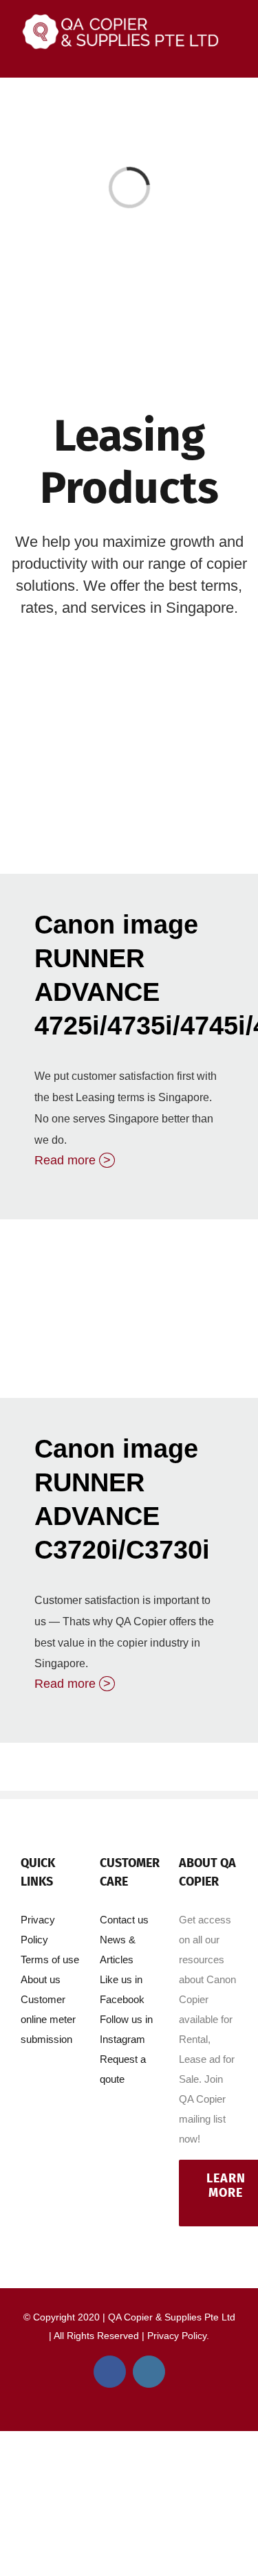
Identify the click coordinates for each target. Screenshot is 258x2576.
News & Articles (118, 1950)
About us (41, 1979)
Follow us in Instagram (126, 2029)
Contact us (124, 1920)
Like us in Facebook (122, 1989)
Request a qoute (123, 2069)
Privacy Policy (38, 1930)
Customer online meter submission (48, 2019)
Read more (73, 1160)
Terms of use (50, 1959)
